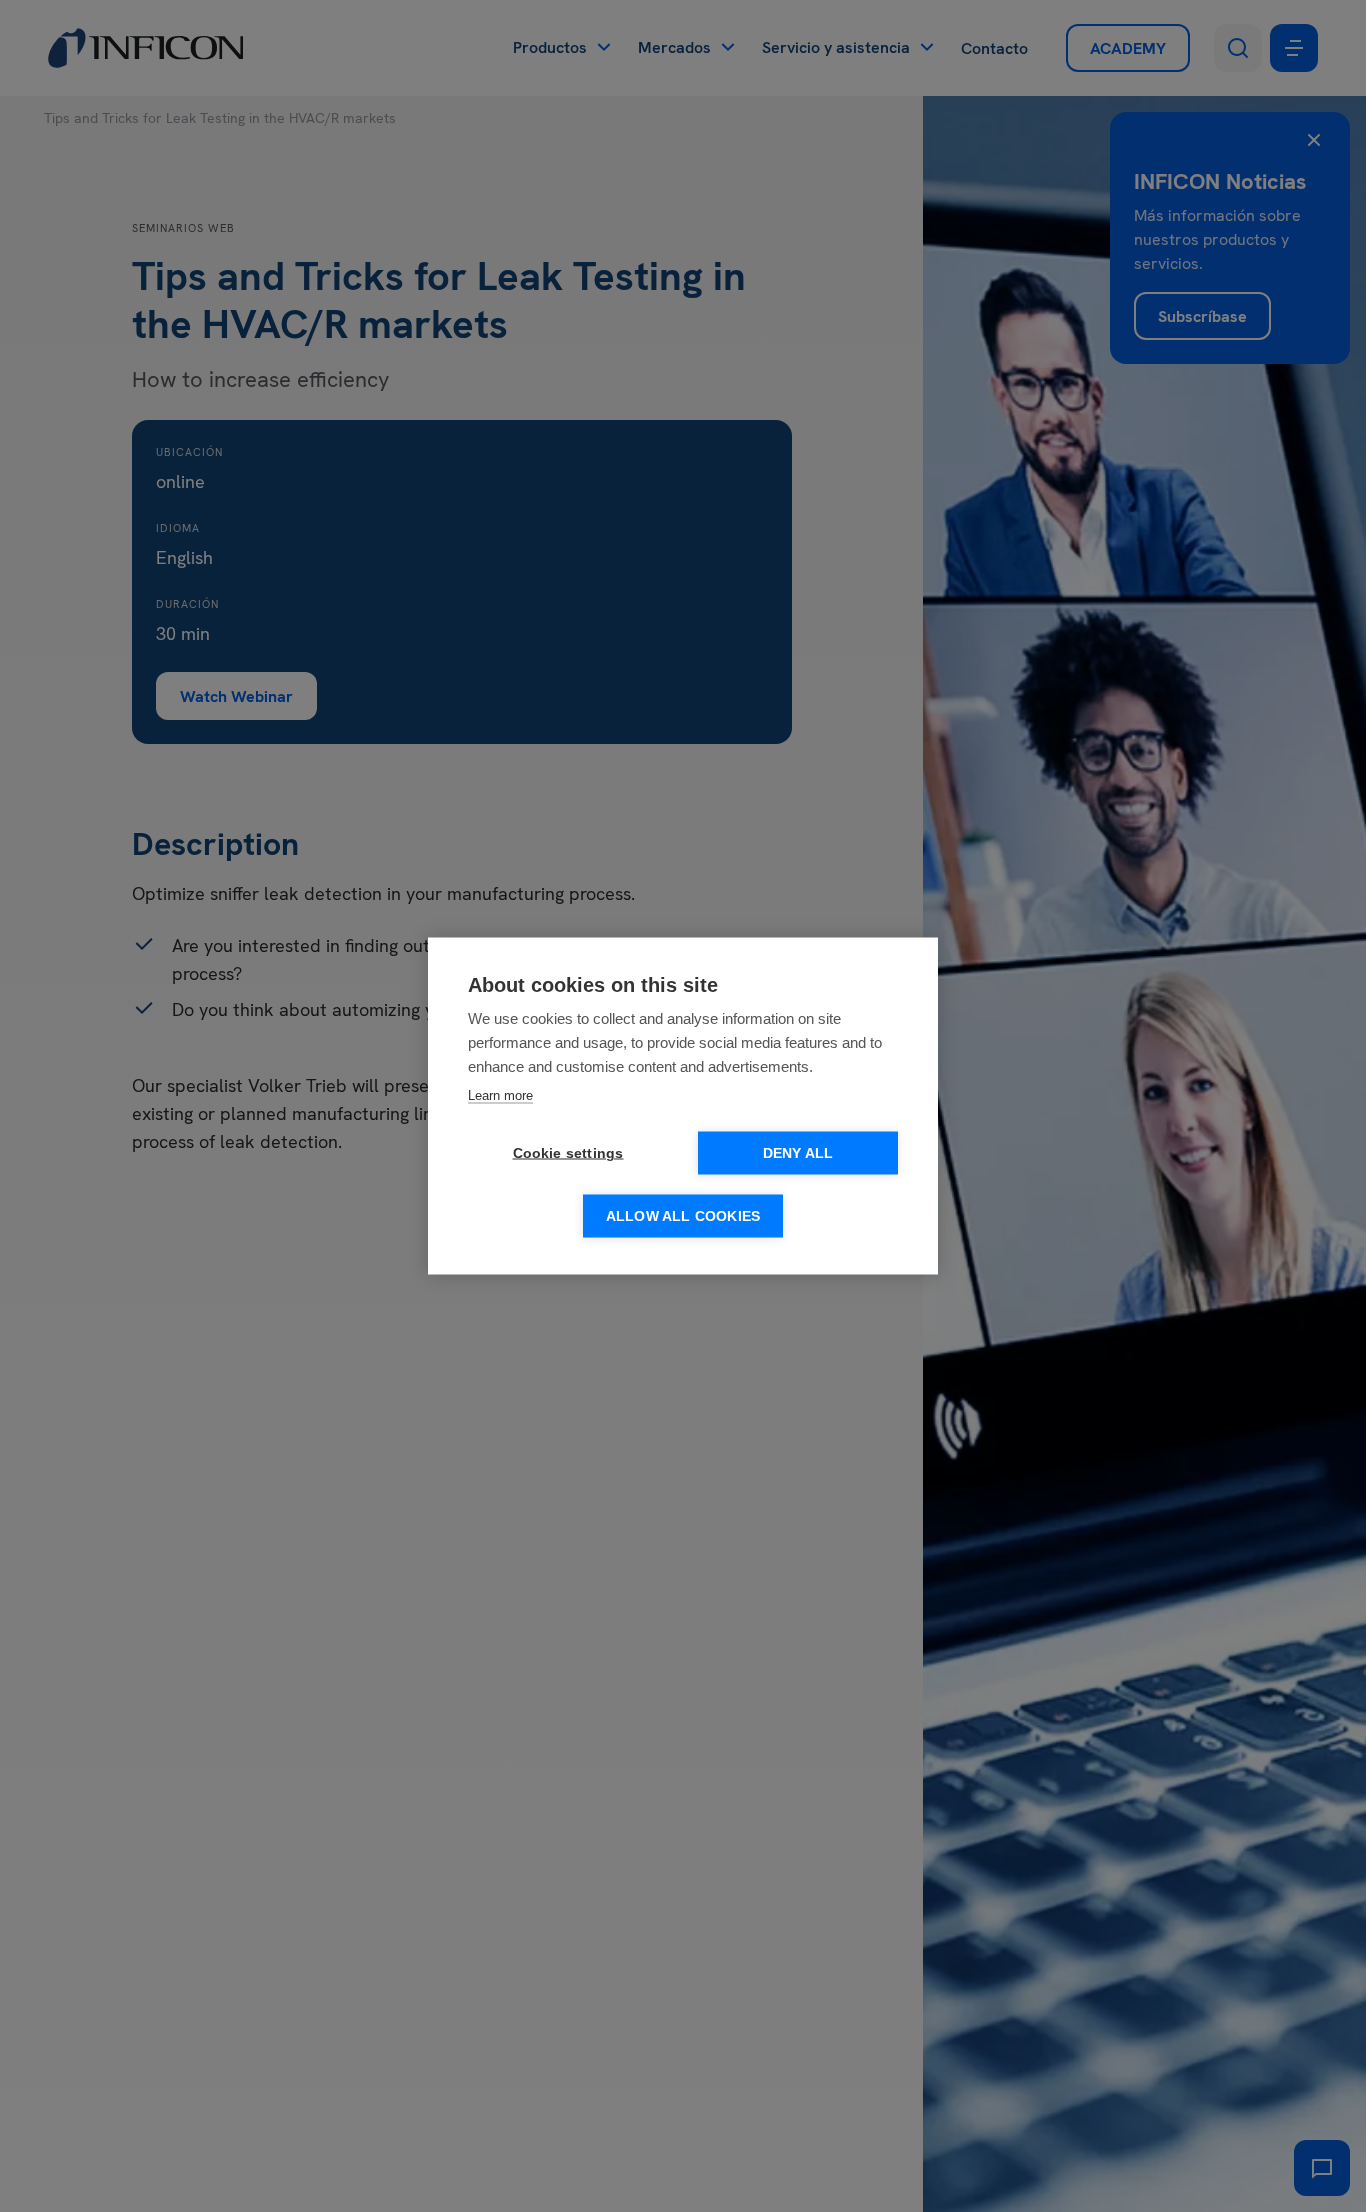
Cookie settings (568, 1153)
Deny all (798, 1153)
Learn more (500, 1095)
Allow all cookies (683, 1216)
